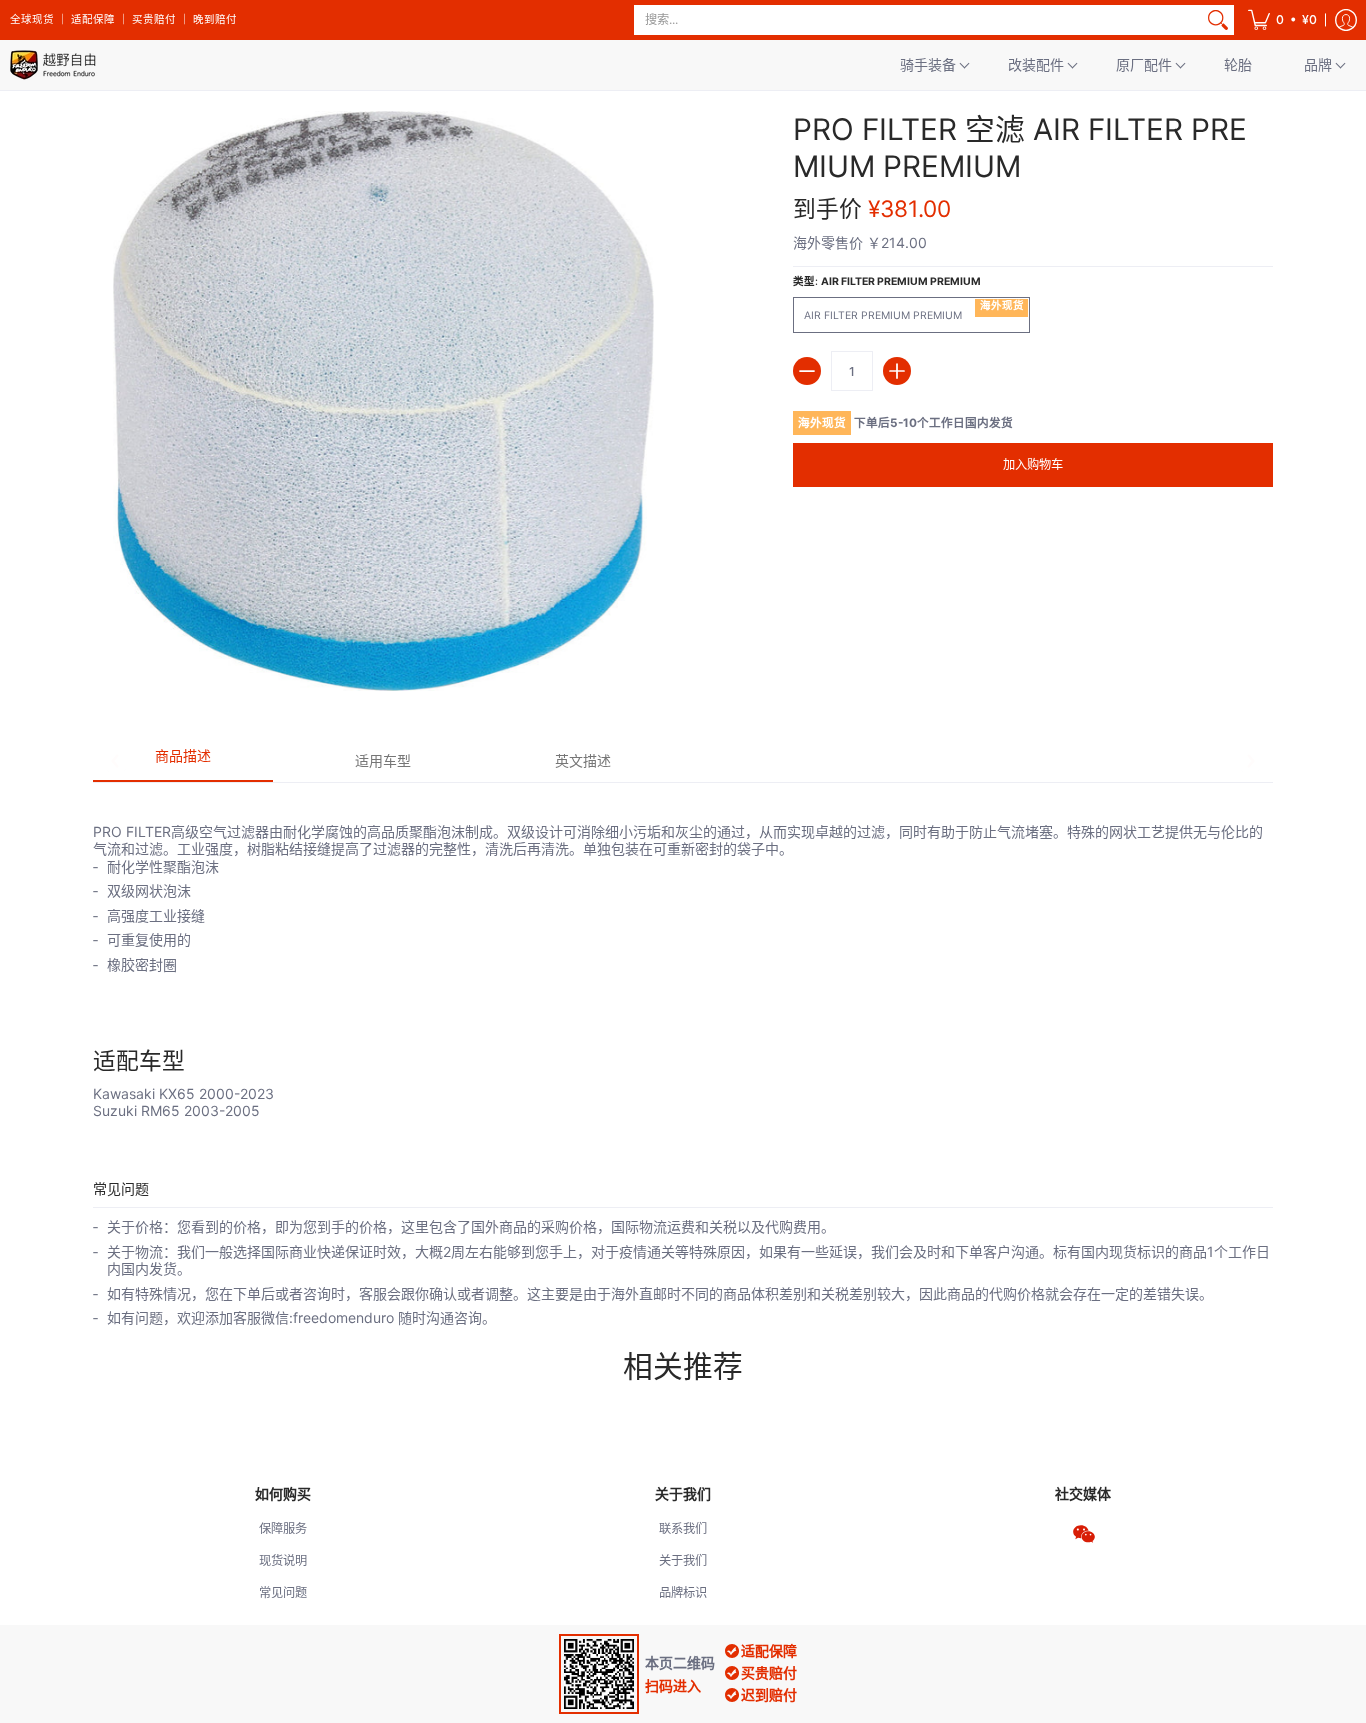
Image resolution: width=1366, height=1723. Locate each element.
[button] (1282, 20)
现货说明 (283, 1560)
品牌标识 (683, 1592)
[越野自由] (55, 65)
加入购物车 (1033, 464)
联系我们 (683, 1528)
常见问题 (283, 1592)
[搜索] (1218, 20)
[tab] (183, 762)
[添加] (897, 371)
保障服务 (283, 1528)
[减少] (807, 371)
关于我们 (683, 1560)
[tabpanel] (683, 951)
